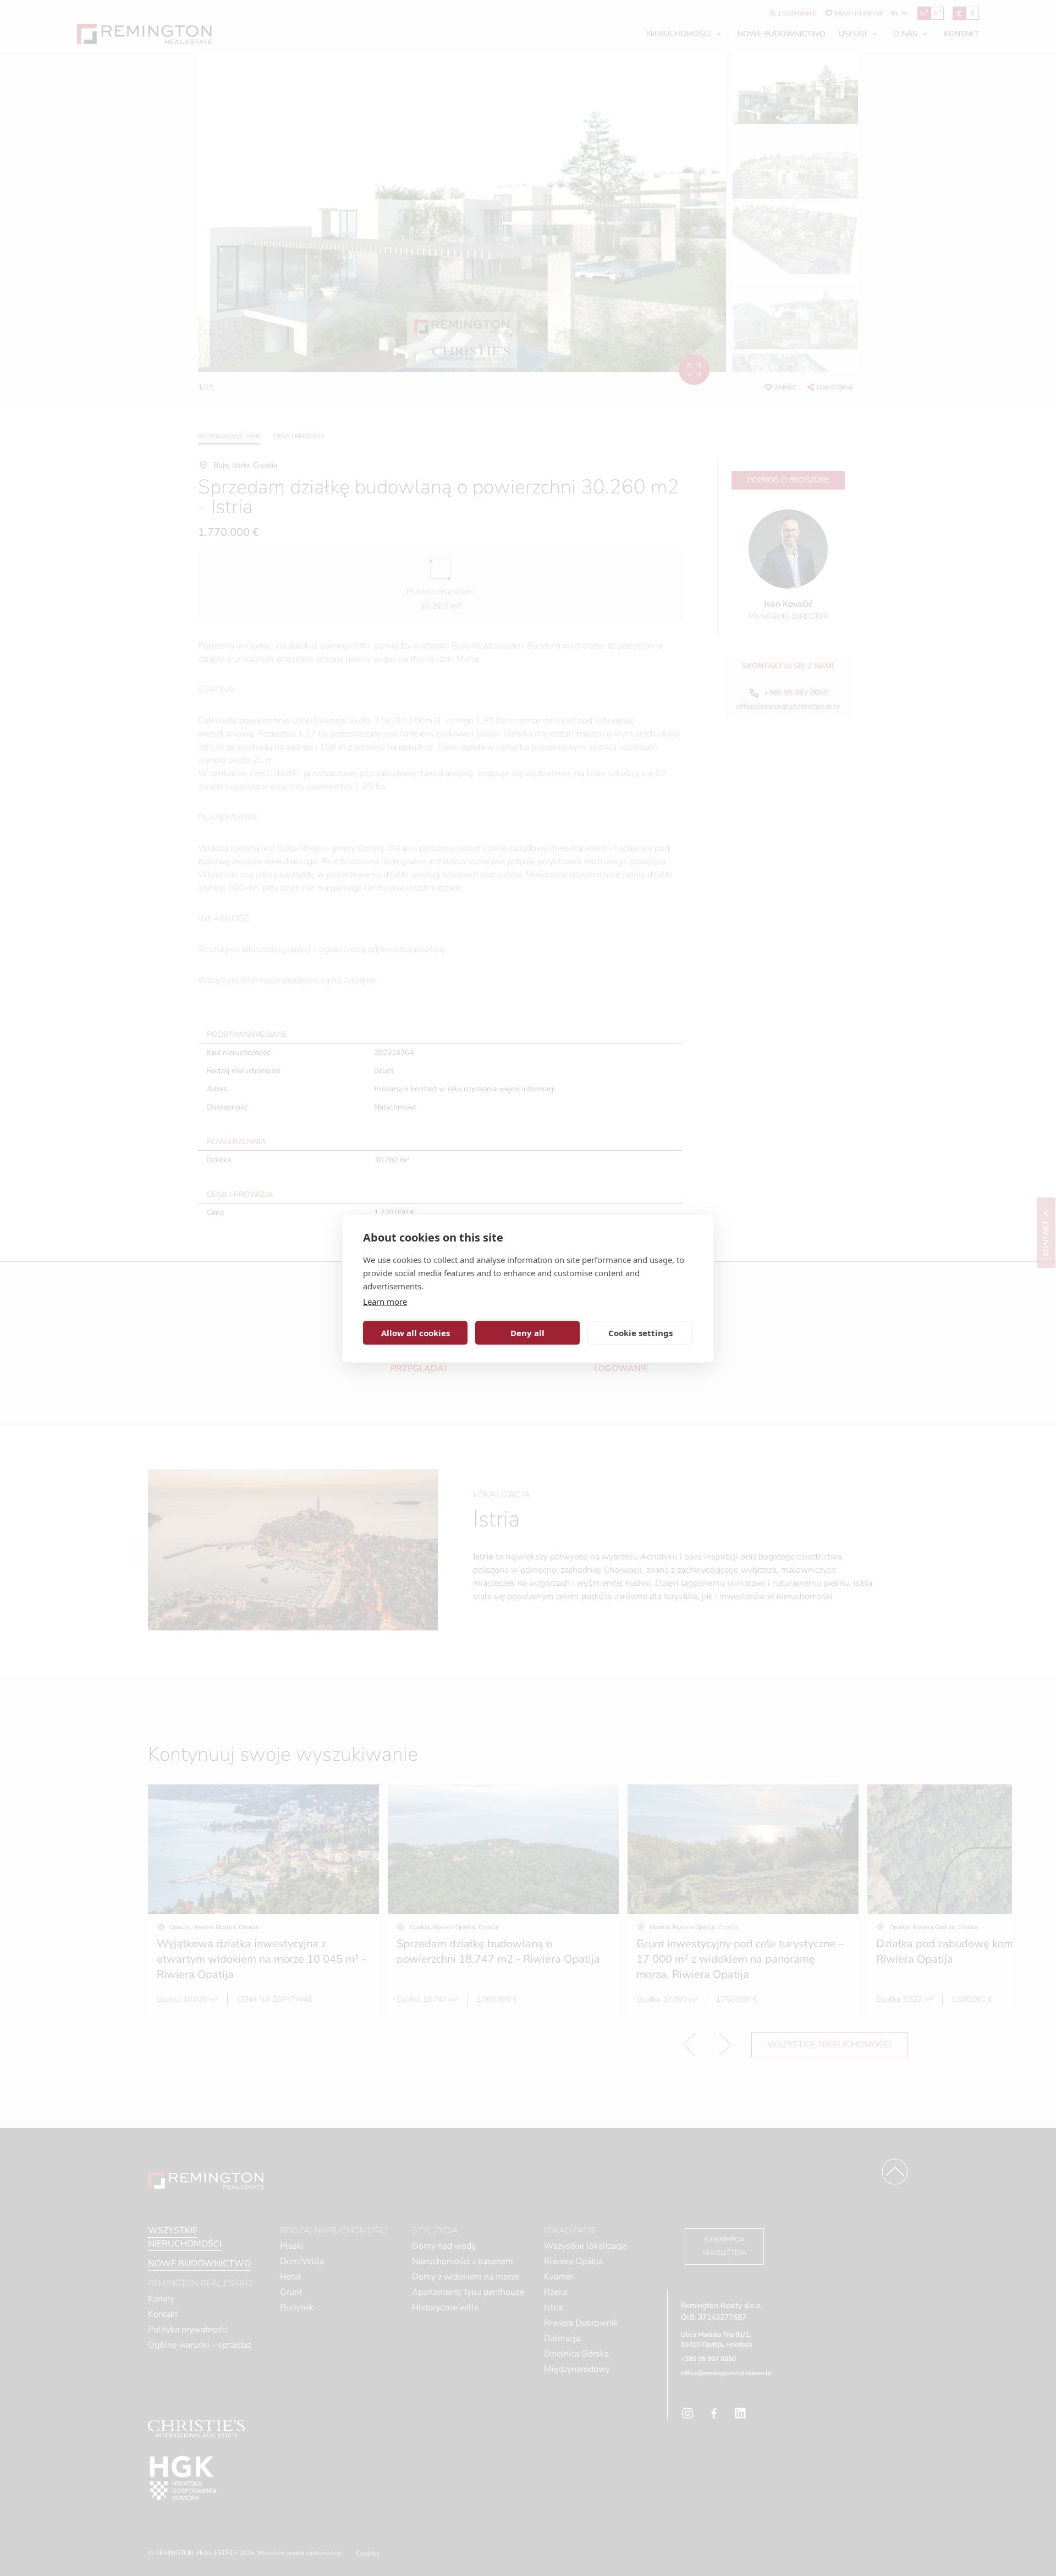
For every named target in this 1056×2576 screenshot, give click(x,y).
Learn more (385, 1301)
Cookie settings (640, 1333)
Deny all (527, 1333)
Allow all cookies (416, 1333)
